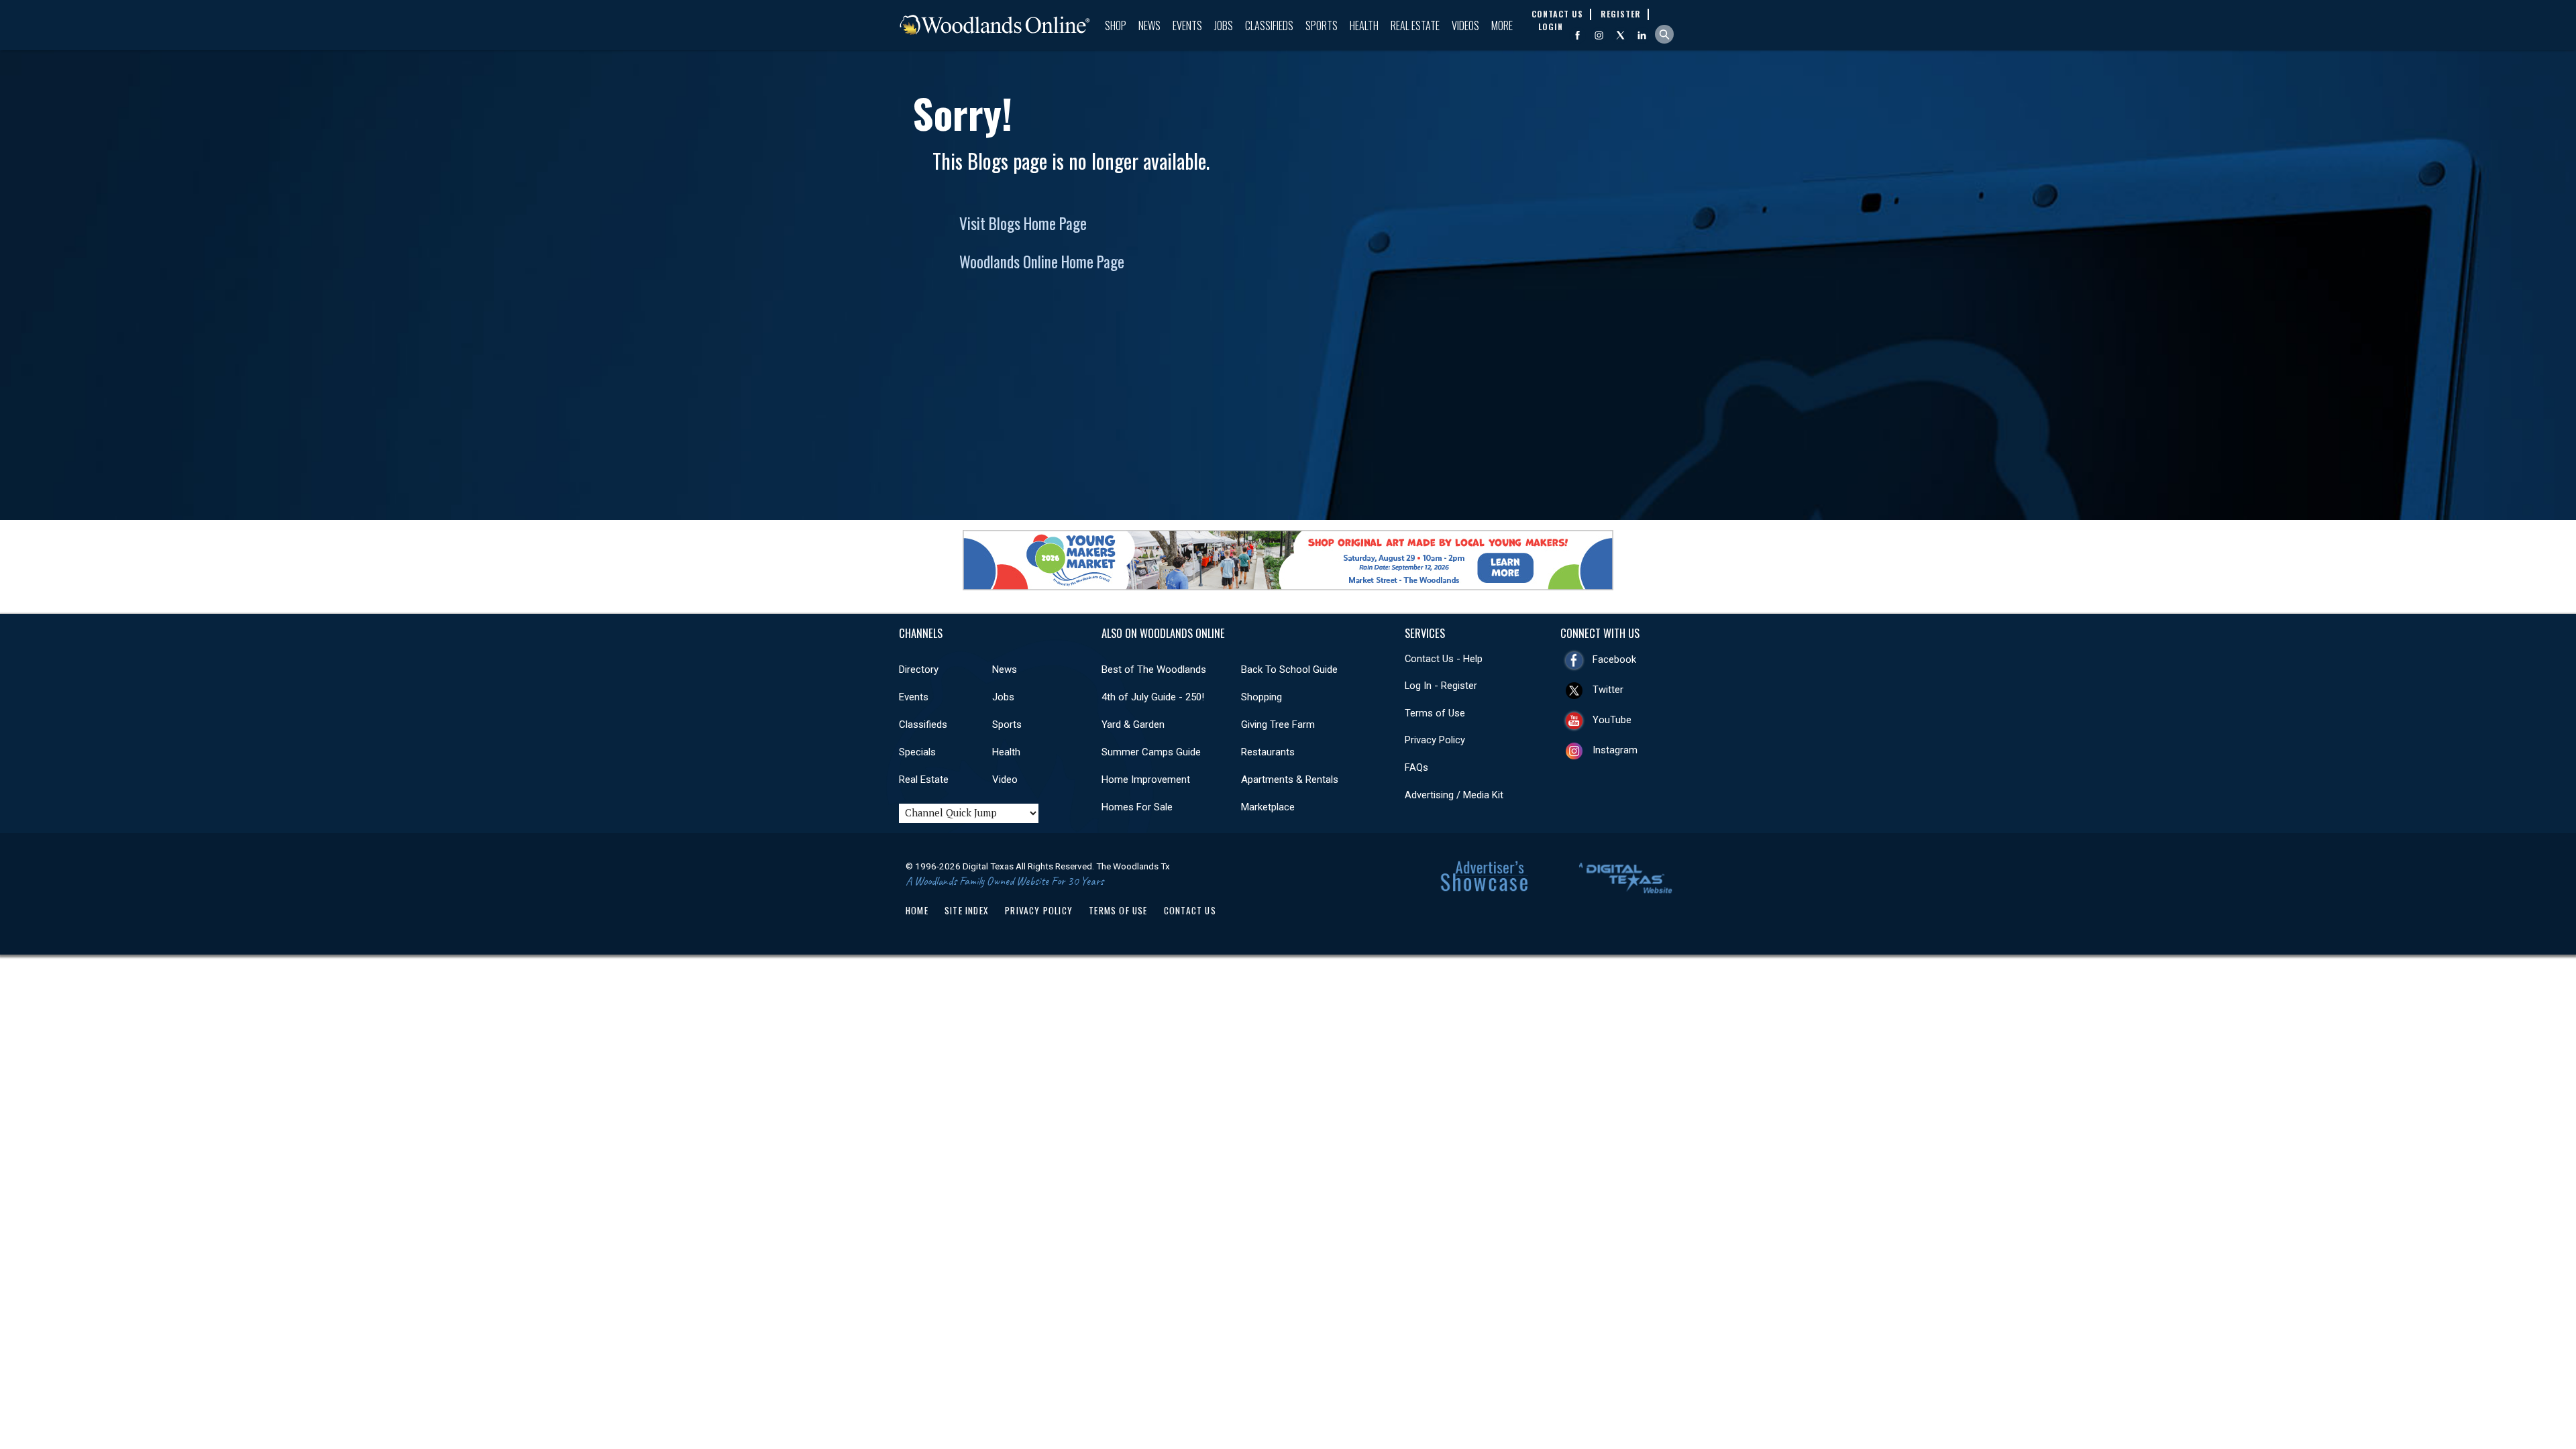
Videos (1465, 25)
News (1149, 25)
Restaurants (1268, 752)
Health (1364, 25)
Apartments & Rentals (1290, 780)
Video (1005, 780)
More (1502, 25)
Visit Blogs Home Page (1023, 223)
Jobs (1224, 25)
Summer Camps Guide (1151, 752)
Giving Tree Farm (1278, 724)
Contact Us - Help (1444, 659)
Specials (917, 752)
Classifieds (1269, 25)
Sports (1322, 25)
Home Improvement (1146, 780)
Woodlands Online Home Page (1042, 262)
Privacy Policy (1435, 740)
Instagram (1615, 750)
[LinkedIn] (1642, 35)
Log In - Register (1441, 686)
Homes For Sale (1137, 807)
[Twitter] (1620, 35)
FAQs (1416, 767)
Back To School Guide (1289, 669)
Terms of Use (1435, 713)
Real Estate (1415, 25)
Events (1187, 25)
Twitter (1608, 690)
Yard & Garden (1133, 724)
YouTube (1612, 720)
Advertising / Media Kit (1454, 795)
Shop (1116, 25)
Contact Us (1190, 910)
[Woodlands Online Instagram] (1599, 35)
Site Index (967, 910)
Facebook (1614, 659)
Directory (919, 669)
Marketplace (1268, 807)
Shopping (1262, 697)
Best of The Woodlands (1154, 669)
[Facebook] (1577, 35)
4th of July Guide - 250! (1153, 697)
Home (917, 910)
